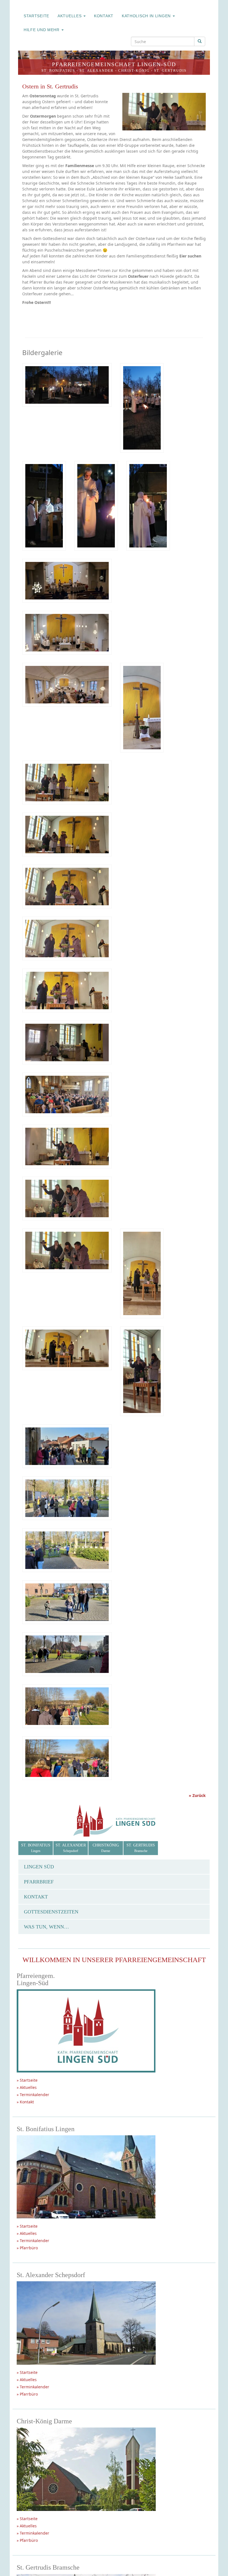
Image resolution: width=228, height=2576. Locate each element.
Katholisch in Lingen (147, 16)
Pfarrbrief (39, 1882)
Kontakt (104, 16)
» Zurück (197, 1795)
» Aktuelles (27, 2087)
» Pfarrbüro (27, 2248)
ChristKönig (106, 1848)
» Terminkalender (33, 2095)
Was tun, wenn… (46, 1927)
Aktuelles (70, 16)
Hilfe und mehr (42, 30)
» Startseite (27, 2080)
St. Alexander (97, 70)
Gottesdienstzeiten (51, 1912)
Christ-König (134, 70)
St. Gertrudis (170, 70)
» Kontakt (25, 2102)
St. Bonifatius (58, 70)
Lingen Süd (39, 1867)
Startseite (36, 16)
